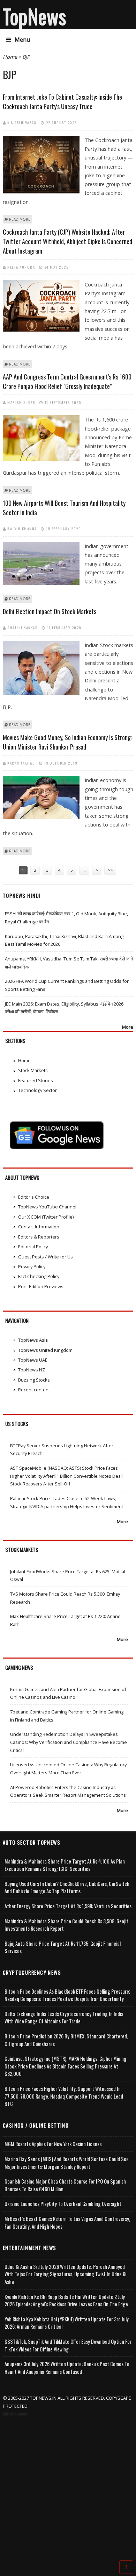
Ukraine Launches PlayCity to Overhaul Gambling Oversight (63, 2204)
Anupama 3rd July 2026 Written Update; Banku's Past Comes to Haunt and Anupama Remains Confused (67, 2368)
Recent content (34, 1390)
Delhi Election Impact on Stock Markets (50, 611)
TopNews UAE (33, 1360)
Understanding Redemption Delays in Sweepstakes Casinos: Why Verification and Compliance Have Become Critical (69, 1742)
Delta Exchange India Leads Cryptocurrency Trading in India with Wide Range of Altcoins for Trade (64, 2018)
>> (110, 870)
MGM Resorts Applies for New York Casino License (53, 2144)
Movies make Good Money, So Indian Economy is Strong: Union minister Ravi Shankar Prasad (67, 742)
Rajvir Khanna (22, 528)
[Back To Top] (126, 2567)
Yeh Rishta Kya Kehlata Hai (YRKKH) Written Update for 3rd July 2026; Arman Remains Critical (67, 2323)
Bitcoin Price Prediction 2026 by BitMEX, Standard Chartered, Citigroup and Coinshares (66, 2040)
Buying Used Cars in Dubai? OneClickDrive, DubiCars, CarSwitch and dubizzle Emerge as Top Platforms (67, 1887)
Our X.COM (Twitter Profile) (46, 1217)
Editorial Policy (33, 1247)
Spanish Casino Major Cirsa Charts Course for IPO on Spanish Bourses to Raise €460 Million (65, 2185)
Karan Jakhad (21, 763)
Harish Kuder (21, 402)
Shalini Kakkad (22, 627)
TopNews (35, 16)
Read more (20, 219)
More (128, 1027)
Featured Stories (36, 1080)
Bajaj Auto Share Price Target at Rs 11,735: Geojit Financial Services (63, 1947)
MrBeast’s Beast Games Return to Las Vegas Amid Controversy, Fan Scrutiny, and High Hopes (67, 2223)
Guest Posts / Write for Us (46, 1257)
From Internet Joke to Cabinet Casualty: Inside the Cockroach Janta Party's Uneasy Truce (62, 102)
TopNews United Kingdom (45, 1350)
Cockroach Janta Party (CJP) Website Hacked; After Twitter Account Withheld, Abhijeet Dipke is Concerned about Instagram (67, 241)
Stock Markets (33, 1070)
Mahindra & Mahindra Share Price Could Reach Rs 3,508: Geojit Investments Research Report (66, 1925)
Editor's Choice (34, 1197)
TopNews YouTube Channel (47, 1207)
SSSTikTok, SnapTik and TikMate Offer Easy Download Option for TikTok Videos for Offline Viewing (68, 2345)
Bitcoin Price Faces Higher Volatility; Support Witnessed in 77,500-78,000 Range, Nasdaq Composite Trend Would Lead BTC (64, 2096)
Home (10, 57)
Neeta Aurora (21, 267)
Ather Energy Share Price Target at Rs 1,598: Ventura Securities (68, 1906)
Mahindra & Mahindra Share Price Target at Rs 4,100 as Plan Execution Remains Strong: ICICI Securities (65, 1865)
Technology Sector (37, 1090)
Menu (22, 40)
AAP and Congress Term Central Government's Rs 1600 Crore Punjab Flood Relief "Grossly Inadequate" (67, 381)
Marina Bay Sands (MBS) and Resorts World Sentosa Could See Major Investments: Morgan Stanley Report (67, 2163)
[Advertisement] (68, 2490)
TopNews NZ (32, 1370)
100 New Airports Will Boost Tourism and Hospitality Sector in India (64, 508)
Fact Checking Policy (39, 1276)
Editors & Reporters (39, 1237)
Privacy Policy (32, 1266)
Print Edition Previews (41, 1286)
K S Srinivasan (22, 122)
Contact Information (39, 1227)
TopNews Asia (33, 1340)
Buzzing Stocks (34, 1380)
